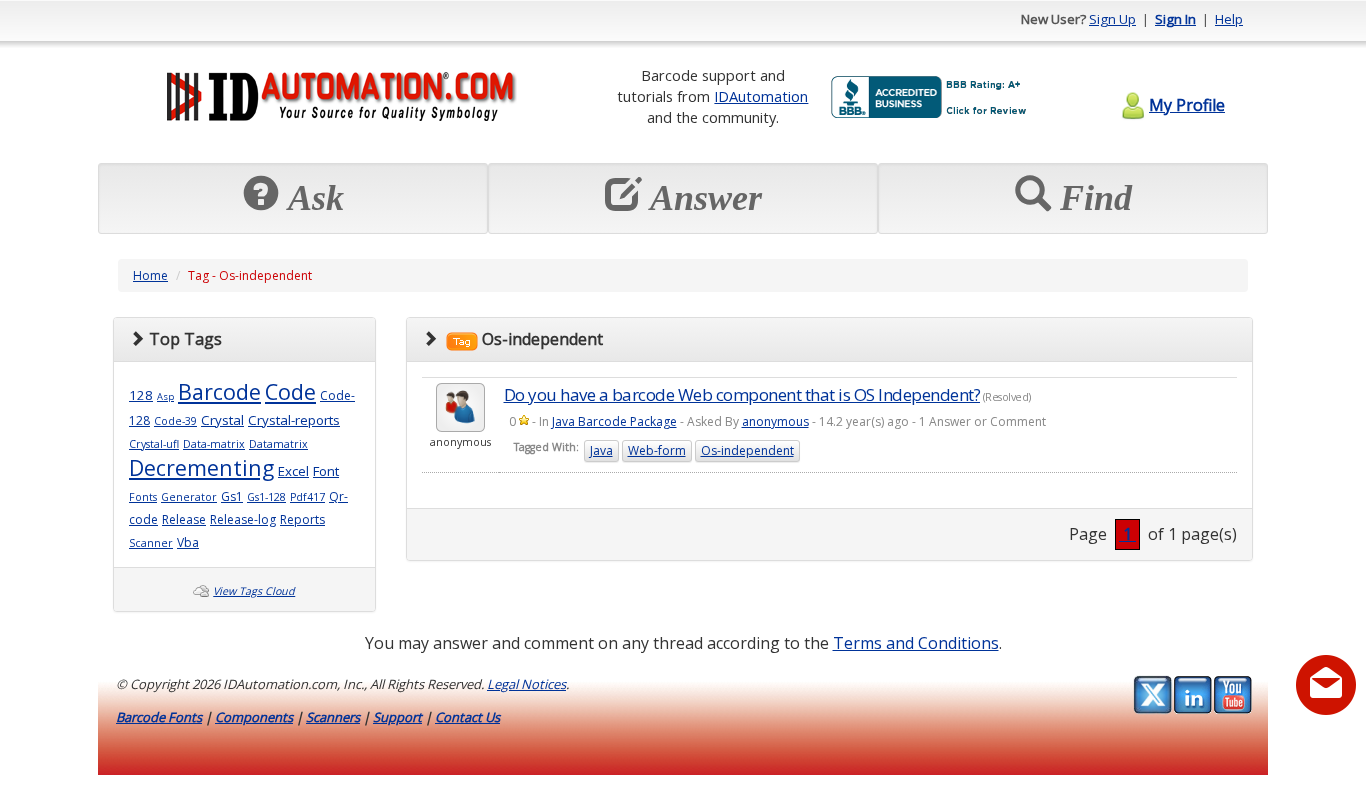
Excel (293, 471)
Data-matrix (214, 444)
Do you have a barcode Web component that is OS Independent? (742, 394)
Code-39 (175, 421)
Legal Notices (526, 684)
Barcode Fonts (159, 717)
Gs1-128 (266, 497)
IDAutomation (761, 96)
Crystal (222, 420)
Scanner (151, 543)
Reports (302, 519)
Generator (189, 497)
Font (326, 471)
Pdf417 (307, 497)
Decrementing (201, 467)
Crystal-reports (294, 420)
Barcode (219, 391)
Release (184, 519)
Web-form (657, 450)
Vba (188, 542)
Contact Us (467, 717)
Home (150, 275)
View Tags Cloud (254, 591)
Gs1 (232, 496)
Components (254, 717)
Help (1229, 19)
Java (601, 450)
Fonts (143, 497)
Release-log (243, 519)
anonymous (775, 421)
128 (141, 395)
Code (290, 391)
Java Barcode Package (614, 421)
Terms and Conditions (916, 643)
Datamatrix (278, 444)
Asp (165, 396)
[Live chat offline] (1326, 685)
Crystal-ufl (154, 444)
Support (397, 717)
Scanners (333, 717)
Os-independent (747, 450)
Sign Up (1112, 19)
